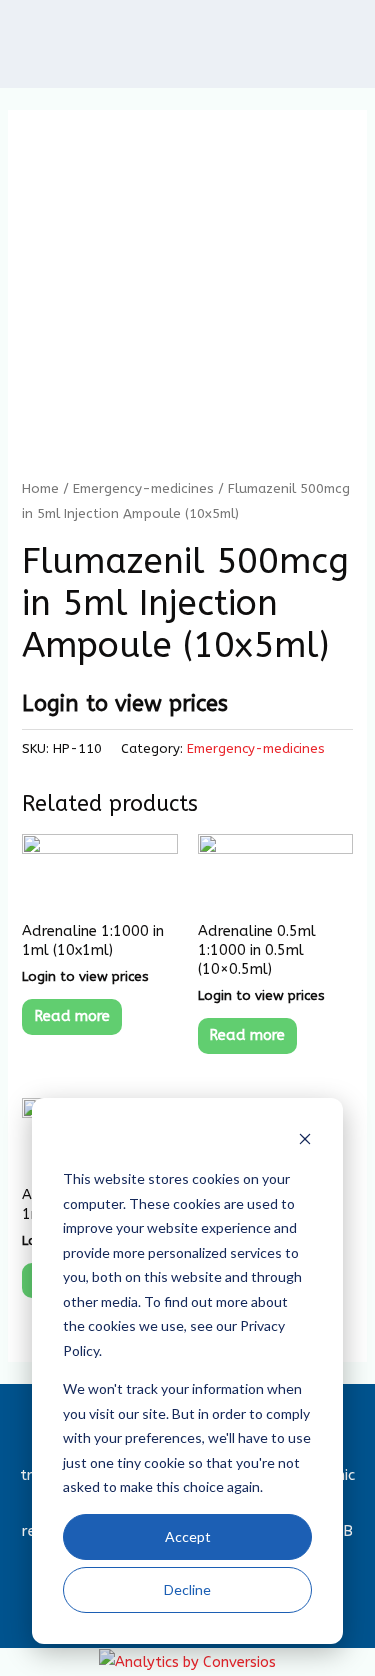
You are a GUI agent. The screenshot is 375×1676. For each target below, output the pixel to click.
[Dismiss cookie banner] (305, 1141)
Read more (72, 1016)
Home (40, 489)
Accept (188, 1536)
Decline (187, 1589)
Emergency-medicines (143, 489)
